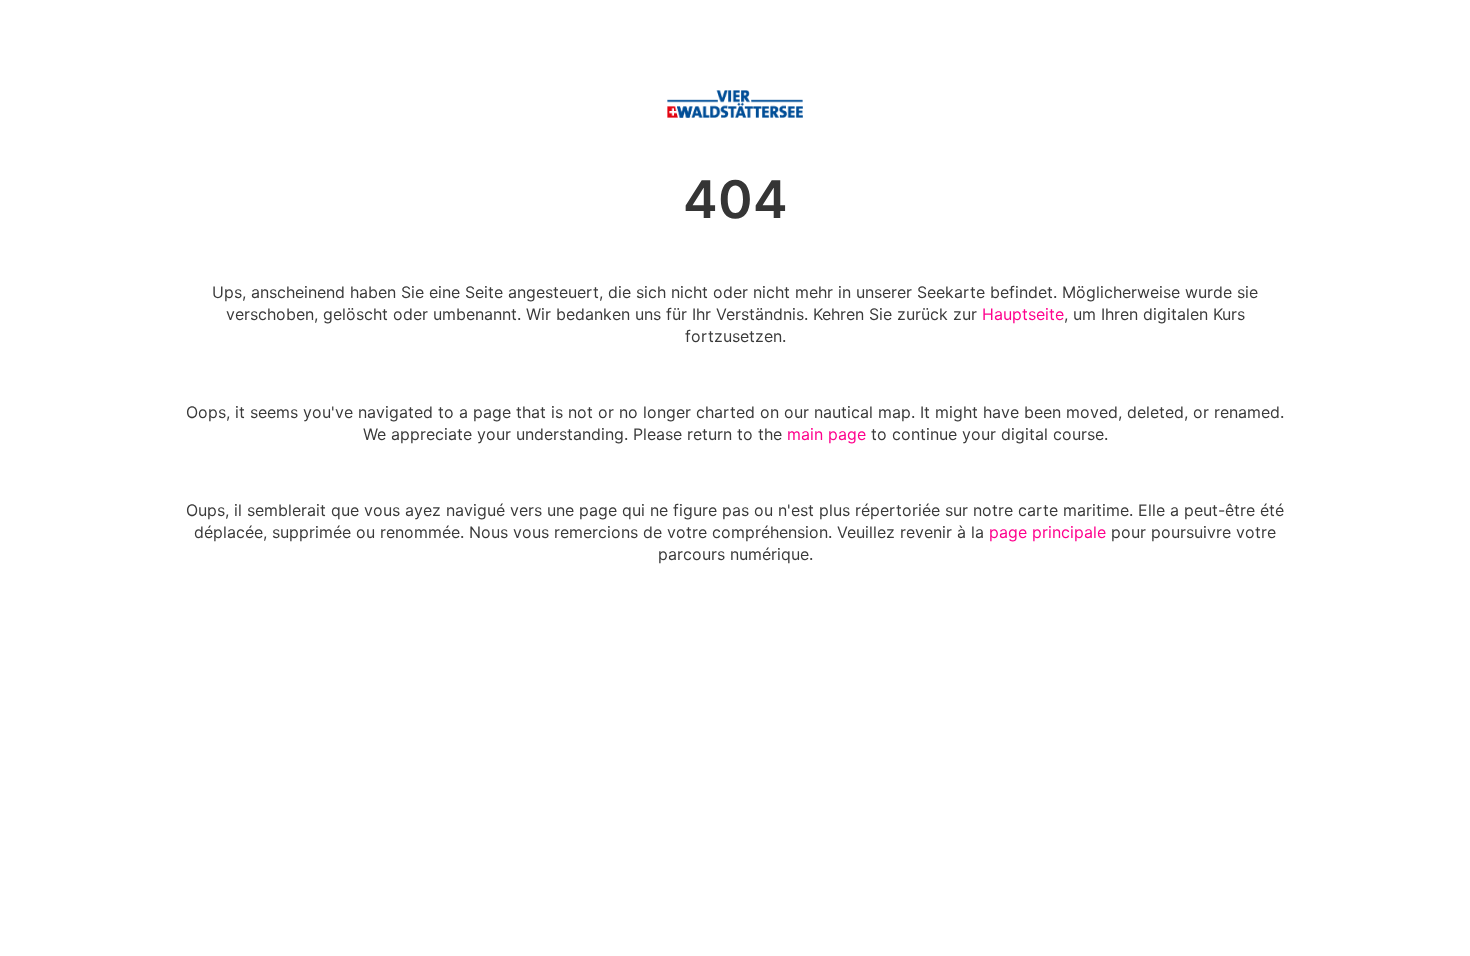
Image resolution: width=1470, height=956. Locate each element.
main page (826, 434)
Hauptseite (1023, 314)
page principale (1047, 532)
